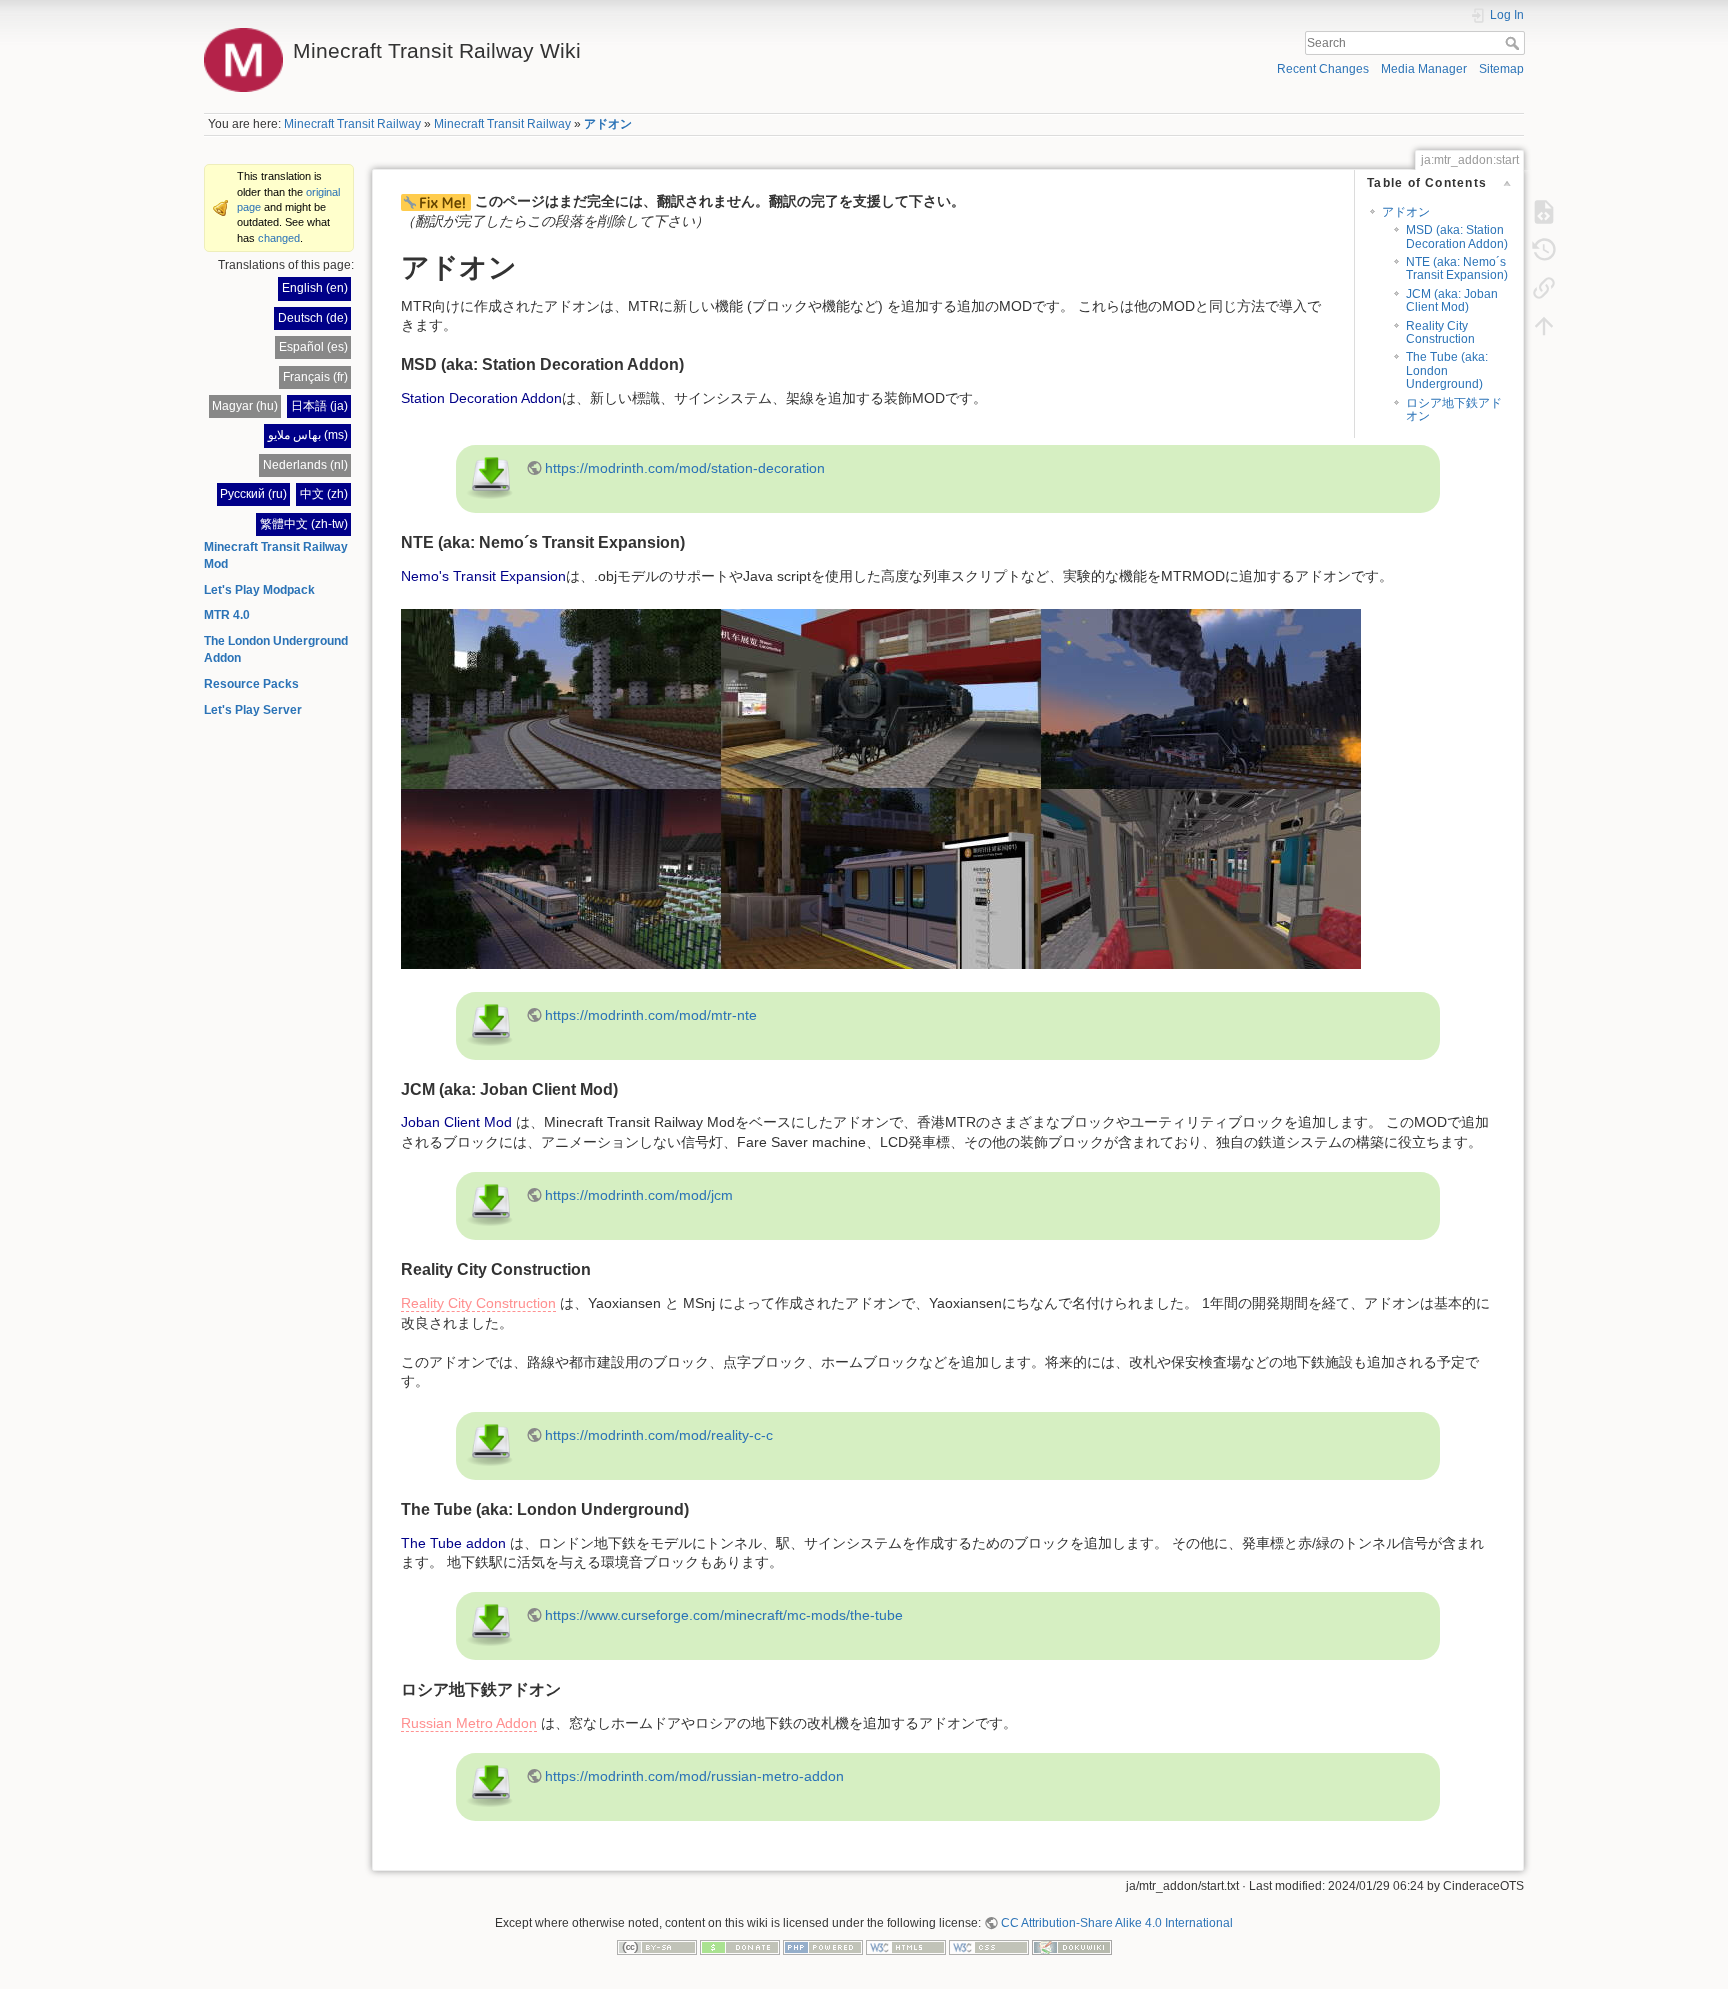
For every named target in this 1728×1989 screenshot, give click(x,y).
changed (279, 238)
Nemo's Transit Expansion (483, 576)
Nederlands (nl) (305, 465)
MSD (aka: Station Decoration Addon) (1457, 236)
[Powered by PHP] (823, 1946)
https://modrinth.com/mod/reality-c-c (659, 1435)
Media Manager (1424, 69)
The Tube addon (453, 1543)
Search (1514, 43)
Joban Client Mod (456, 1122)
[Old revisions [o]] (1544, 250)
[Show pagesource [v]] (1544, 212)
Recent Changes (1323, 69)
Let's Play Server (253, 710)
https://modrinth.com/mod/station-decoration (685, 468)
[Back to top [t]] (1544, 326)
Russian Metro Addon (469, 1723)
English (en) (315, 288)
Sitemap (1501, 69)
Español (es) (313, 347)
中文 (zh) (324, 494)
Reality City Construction (1440, 332)
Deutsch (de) (313, 318)
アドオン (608, 124)
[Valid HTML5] (906, 1946)
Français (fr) (315, 377)
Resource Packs (251, 684)
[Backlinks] (1544, 288)
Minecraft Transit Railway (352, 124)
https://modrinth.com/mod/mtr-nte (651, 1015)
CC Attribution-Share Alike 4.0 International (1117, 1923)
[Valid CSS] (989, 1946)
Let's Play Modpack (259, 590)
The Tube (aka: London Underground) (1447, 370)
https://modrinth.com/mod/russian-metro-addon (694, 1776)
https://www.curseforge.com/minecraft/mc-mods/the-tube (724, 1615)
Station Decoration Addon (481, 398)
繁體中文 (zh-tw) (304, 524)
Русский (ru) (253, 494)
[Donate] (740, 1946)
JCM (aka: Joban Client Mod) (1452, 300)
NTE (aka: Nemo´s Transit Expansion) (1457, 268)
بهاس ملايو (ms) (308, 435)
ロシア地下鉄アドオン (1454, 409)
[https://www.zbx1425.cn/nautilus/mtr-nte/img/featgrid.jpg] (881, 788)
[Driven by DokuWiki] (1072, 1946)
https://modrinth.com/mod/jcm (639, 1195)
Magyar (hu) (245, 406)
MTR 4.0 (227, 615)
